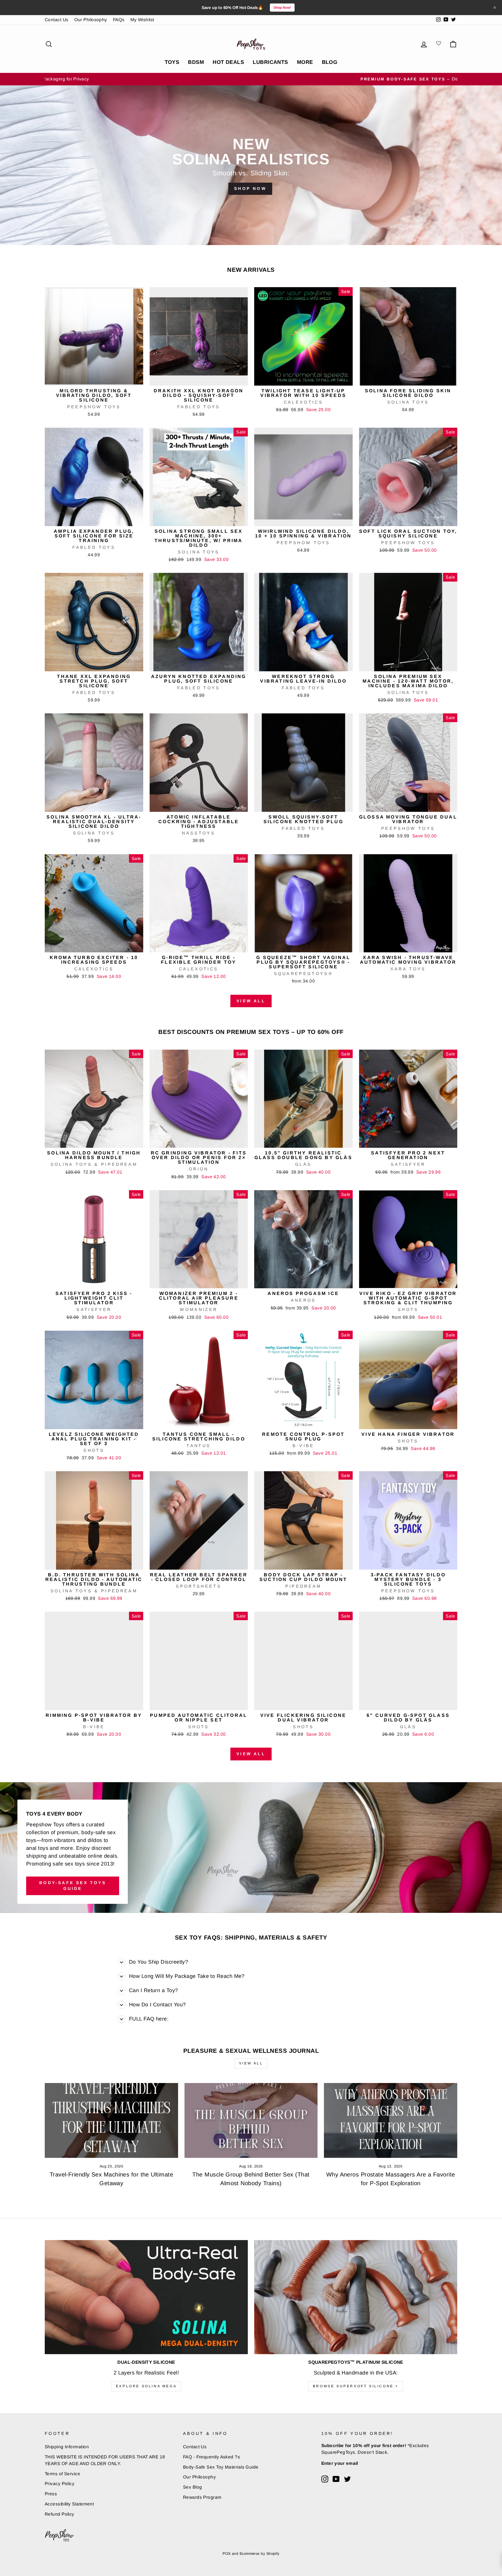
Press (51, 2494)
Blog (330, 62)
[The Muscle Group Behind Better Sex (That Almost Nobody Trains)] (251, 2120)
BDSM (196, 62)
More (305, 62)
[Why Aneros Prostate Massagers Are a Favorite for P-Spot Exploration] (391, 2120)
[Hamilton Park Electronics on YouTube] (336, 2479)
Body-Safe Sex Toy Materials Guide (221, 2467)
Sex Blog (193, 2487)
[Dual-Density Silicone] (146, 2297)
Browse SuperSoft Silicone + (356, 2386)
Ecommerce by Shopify (260, 2554)
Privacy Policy (60, 2484)
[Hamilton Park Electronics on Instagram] (325, 2479)
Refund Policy (60, 2514)
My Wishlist (142, 20)
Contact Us (57, 20)
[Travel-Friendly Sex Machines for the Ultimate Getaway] (111, 2120)
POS (226, 2554)
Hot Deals (228, 62)
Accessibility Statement (69, 2504)
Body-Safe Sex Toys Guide (73, 1886)
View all (251, 1001)
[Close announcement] (495, 8)
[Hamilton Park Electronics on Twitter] (347, 2479)
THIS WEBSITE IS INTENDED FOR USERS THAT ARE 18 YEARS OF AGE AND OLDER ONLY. (105, 2460)
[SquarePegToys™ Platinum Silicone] (356, 2297)
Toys (172, 62)
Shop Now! (282, 8)
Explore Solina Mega (146, 2386)
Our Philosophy (91, 20)
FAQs (119, 20)
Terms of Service (62, 2474)
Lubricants (270, 62)
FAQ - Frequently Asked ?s (211, 2457)
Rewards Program (202, 2497)
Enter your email (340, 2463)
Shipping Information (67, 2447)
